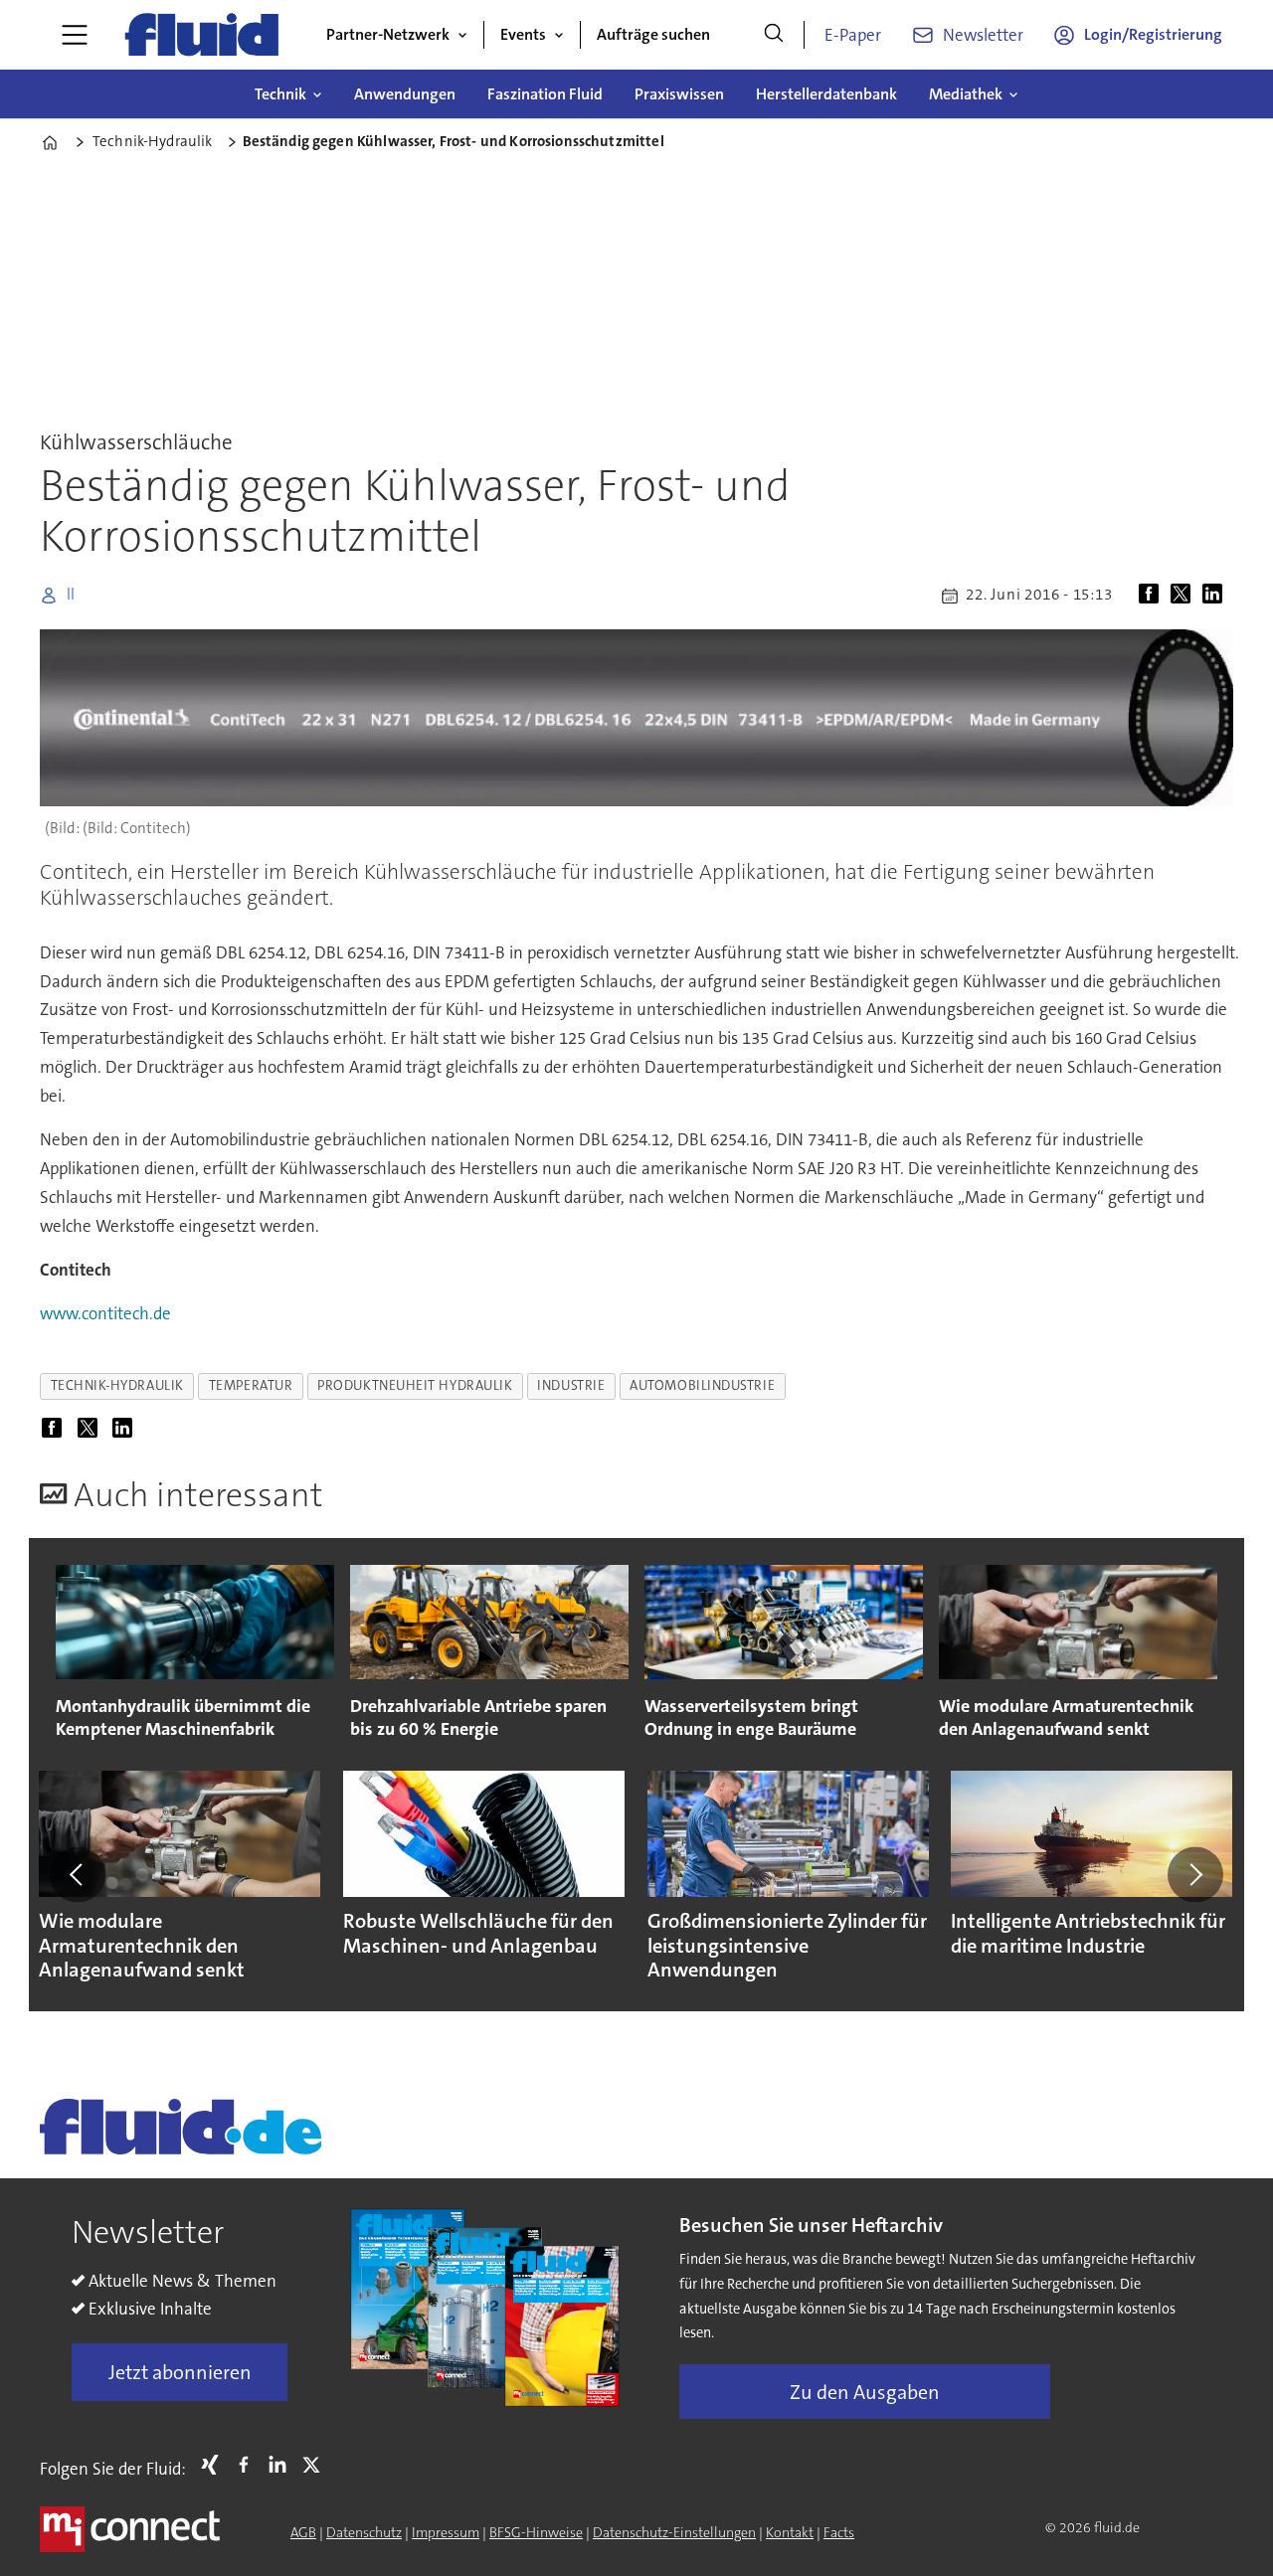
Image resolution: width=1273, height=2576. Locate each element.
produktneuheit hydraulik (415, 1385)
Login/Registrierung (1153, 34)
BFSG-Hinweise (536, 2532)
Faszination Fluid (545, 94)
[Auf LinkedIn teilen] (1216, 596)
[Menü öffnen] (75, 35)
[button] (78, 1874)
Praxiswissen (679, 94)
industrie (571, 1385)
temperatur (251, 1385)
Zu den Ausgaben (865, 2392)
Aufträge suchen (653, 34)
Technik (280, 94)
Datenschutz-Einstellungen (674, 2532)
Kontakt (790, 2532)
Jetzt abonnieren (180, 2372)
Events (523, 34)
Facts (839, 2532)
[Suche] (774, 35)
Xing (215, 2465)
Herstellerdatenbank (826, 94)
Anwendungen (405, 94)
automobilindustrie (702, 1385)
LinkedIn (282, 2465)
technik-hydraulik (117, 1385)
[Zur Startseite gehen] (202, 35)
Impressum (446, 2532)
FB (249, 2465)
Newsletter (983, 35)
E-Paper (853, 35)
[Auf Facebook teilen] (1153, 596)
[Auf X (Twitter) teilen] (1184, 596)
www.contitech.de (105, 1313)
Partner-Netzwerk (388, 34)
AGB (303, 2532)
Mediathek (966, 94)
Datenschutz (364, 2532)
